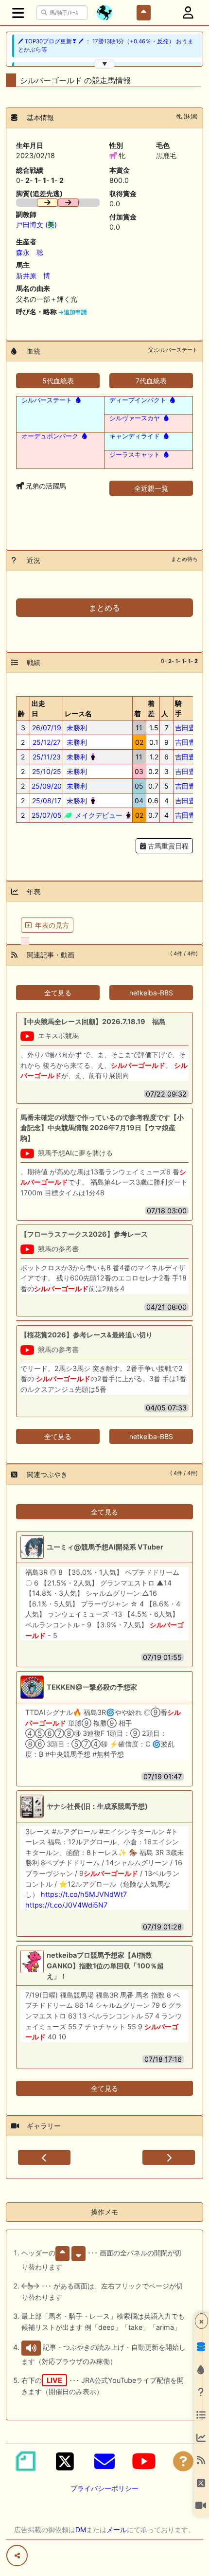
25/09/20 (47, 786)
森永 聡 (30, 252)
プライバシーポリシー (104, 2488)
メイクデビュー (98, 815)
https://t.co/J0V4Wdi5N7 (66, 1905)
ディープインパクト (138, 400)
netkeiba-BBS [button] (151, 993)
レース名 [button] (78, 713)
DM (81, 2530)
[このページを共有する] (17, 2556)
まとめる (104, 608)
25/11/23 (47, 757)
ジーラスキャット (135, 454)
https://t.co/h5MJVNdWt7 (84, 1894)
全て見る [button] (58, 993)
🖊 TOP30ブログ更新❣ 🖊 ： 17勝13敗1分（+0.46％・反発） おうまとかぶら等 (106, 45)
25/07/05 (47, 815)
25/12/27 (47, 742)
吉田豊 (185, 728)
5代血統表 (58, 381)
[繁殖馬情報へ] (77, 400)
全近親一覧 (151, 488)
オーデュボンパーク (50, 436)
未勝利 (76, 728)
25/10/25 (47, 771)
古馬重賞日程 (167, 846)
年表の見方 (52, 925)
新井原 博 (33, 276)
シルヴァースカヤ (135, 418)
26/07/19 (47, 728)
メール (117, 2530)
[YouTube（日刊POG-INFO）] (144, 2461)
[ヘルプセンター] (183, 2461)
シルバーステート (47, 400)
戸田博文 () (36, 225)
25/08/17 (47, 801)
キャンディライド (135, 436)
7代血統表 (151, 381)
